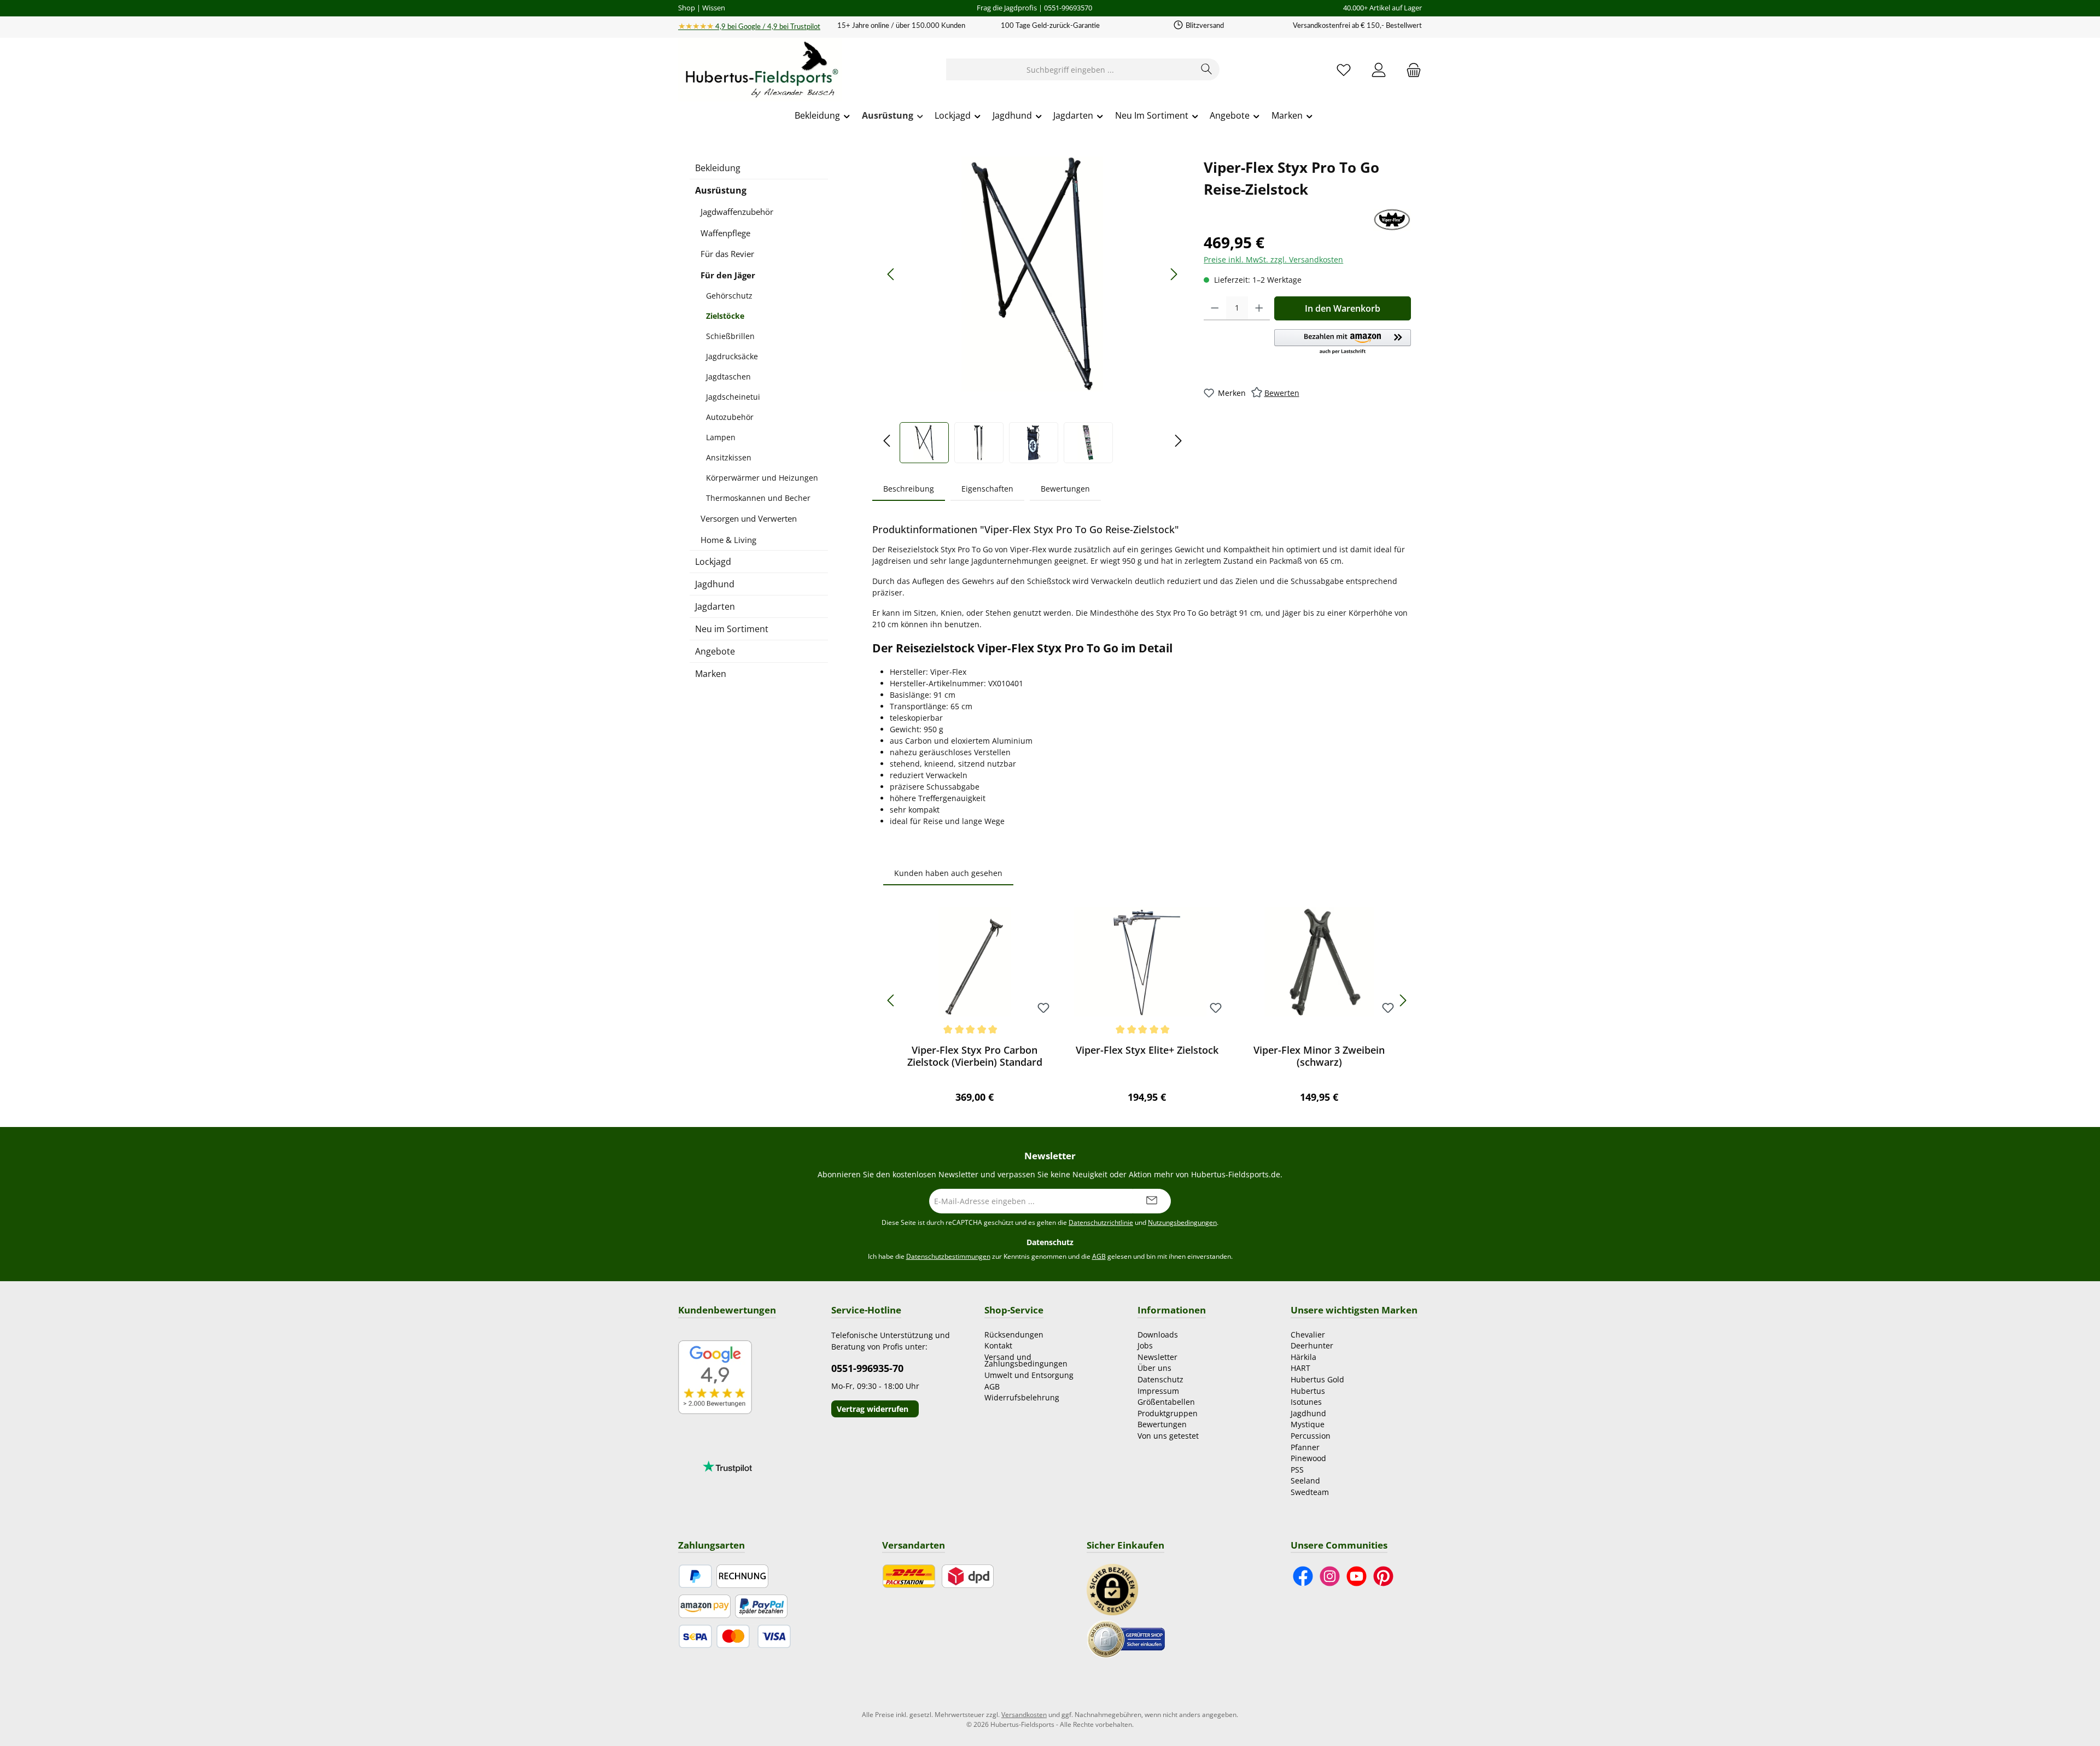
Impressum (1158, 1391)
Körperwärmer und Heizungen (762, 478)
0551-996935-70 (867, 1368)
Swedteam (1310, 1492)
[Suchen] (1207, 69)
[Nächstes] (1174, 274)
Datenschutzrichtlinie (1101, 1222)
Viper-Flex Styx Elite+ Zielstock (1147, 1050)
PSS (1297, 1470)
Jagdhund (715, 584)
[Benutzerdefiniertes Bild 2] (1126, 1638)
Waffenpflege (725, 233)
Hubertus (1308, 1391)
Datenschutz (1160, 1379)
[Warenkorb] (1410, 70)
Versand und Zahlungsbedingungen (1026, 1360)
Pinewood (1308, 1458)
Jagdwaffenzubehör (737, 212)
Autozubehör (730, 417)
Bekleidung (718, 168)
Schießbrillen (730, 336)
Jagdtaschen (728, 376)
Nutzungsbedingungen (1182, 1222)
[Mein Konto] (1379, 70)
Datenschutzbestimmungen (948, 1256)
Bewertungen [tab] (1065, 489)
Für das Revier (727, 254)
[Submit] (1152, 1201)
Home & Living (728, 540)
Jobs (1145, 1345)
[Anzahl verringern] (1215, 308)
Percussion (1311, 1436)
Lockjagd (713, 562)
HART (1300, 1368)
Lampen (721, 437)
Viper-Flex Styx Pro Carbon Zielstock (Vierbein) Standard (975, 1056)
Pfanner (1305, 1447)
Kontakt (998, 1345)
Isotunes (1306, 1402)
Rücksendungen (1014, 1335)
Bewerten (1282, 393)
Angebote (715, 651)
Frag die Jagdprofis (1007, 8)
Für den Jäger (728, 275)
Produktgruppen (1168, 1413)
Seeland (1305, 1481)
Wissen (714, 8)
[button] (1343, 342)
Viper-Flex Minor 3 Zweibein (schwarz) (1319, 1056)
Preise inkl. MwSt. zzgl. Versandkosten (1273, 259)
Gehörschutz (729, 296)
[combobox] (1070, 69)
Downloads (1158, 1335)
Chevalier (1308, 1335)
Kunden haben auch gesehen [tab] (948, 873)
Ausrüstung (721, 190)
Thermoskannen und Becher (758, 498)
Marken (711, 674)
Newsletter (1157, 1357)
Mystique (1308, 1424)
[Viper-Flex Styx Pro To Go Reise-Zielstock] (1032, 274)
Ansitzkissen (729, 457)
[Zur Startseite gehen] (760, 70)
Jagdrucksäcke (732, 356)
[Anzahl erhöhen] (1259, 308)
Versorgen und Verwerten (749, 518)
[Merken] (1043, 1009)
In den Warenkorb (1343, 308)
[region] (1032, 310)
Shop (687, 8)
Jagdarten (715, 606)
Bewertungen (1162, 1424)
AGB (1099, 1256)
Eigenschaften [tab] (987, 489)
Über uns (1154, 1368)
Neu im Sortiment (732, 629)
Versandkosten (1024, 1715)
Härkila (1303, 1357)
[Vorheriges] (891, 274)
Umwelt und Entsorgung (1029, 1375)
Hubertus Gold (1317, 1379)
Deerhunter (1312, 1345)
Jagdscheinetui (733, 397)
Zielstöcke (725, 316)
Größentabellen (1166, 1402)
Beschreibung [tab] (909, 489)
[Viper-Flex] (1392, 220)
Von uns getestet (1168, 1436)
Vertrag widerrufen (873, 1409)
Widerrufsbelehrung (1022, 1397)
